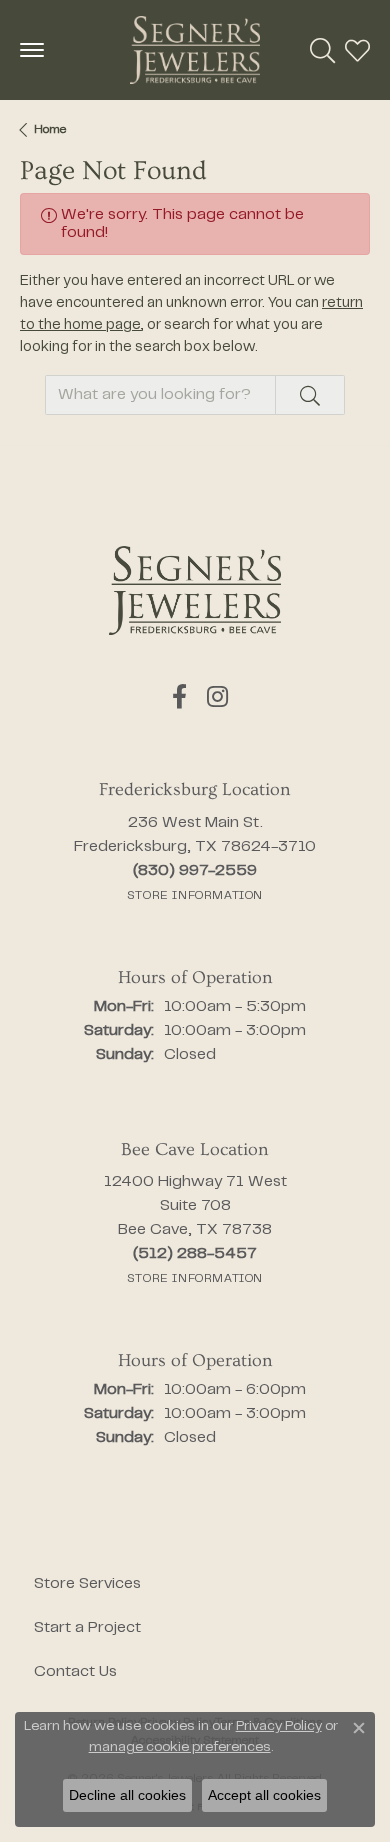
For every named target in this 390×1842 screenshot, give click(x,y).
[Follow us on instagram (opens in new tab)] (217, 697)
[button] (322, 50)
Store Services (87, 1584)
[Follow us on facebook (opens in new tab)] (179, 697)
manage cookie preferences (180, 1748)
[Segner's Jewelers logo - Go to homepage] (195, 50)
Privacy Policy (279, 1727)
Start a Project (87, 1628)
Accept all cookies (264, 1795)
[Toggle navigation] (32, 50)
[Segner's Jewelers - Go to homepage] (195, 590)
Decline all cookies (127, 1795)
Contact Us (75, 1672)
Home (50, 130)
